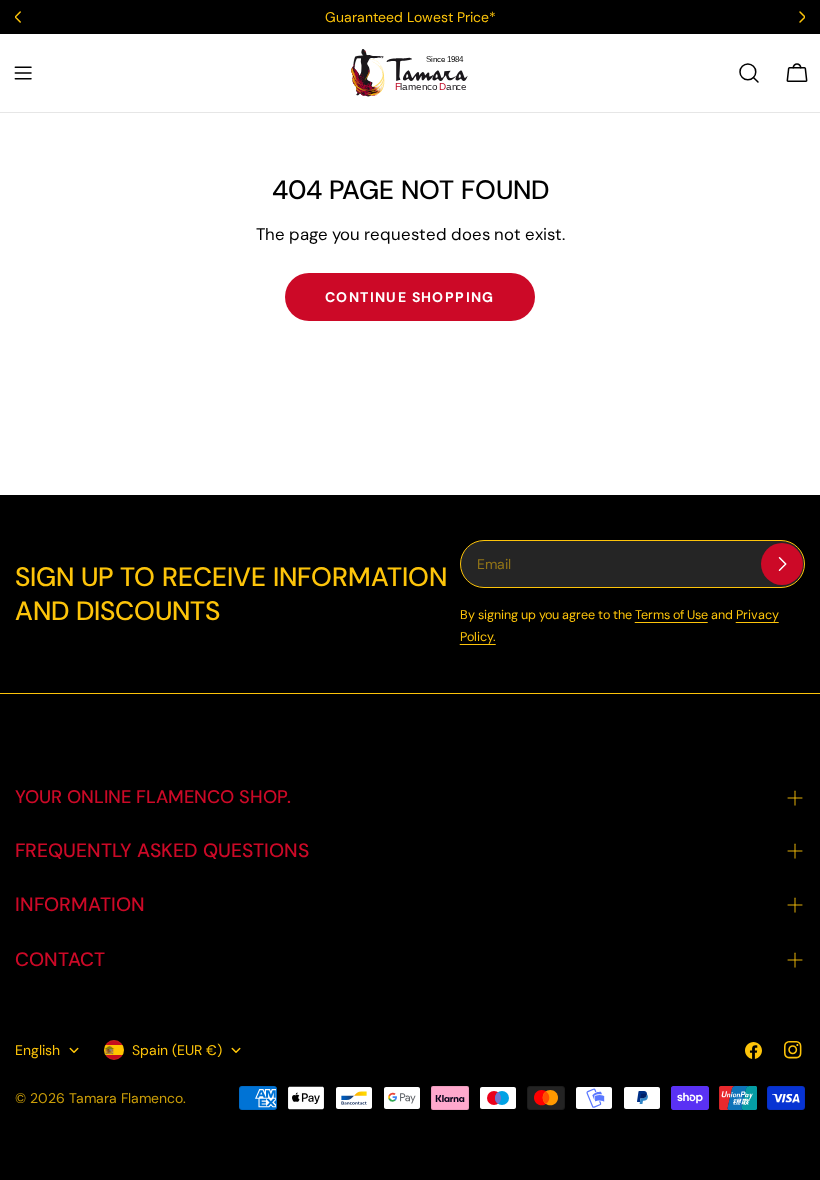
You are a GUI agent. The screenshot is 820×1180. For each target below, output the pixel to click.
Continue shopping (410, 297)
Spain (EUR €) (177, 1050)
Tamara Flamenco (126, 1098)
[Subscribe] (782, 564)
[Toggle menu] (23, 73)
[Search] (749, 73)
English (37, 1050)
